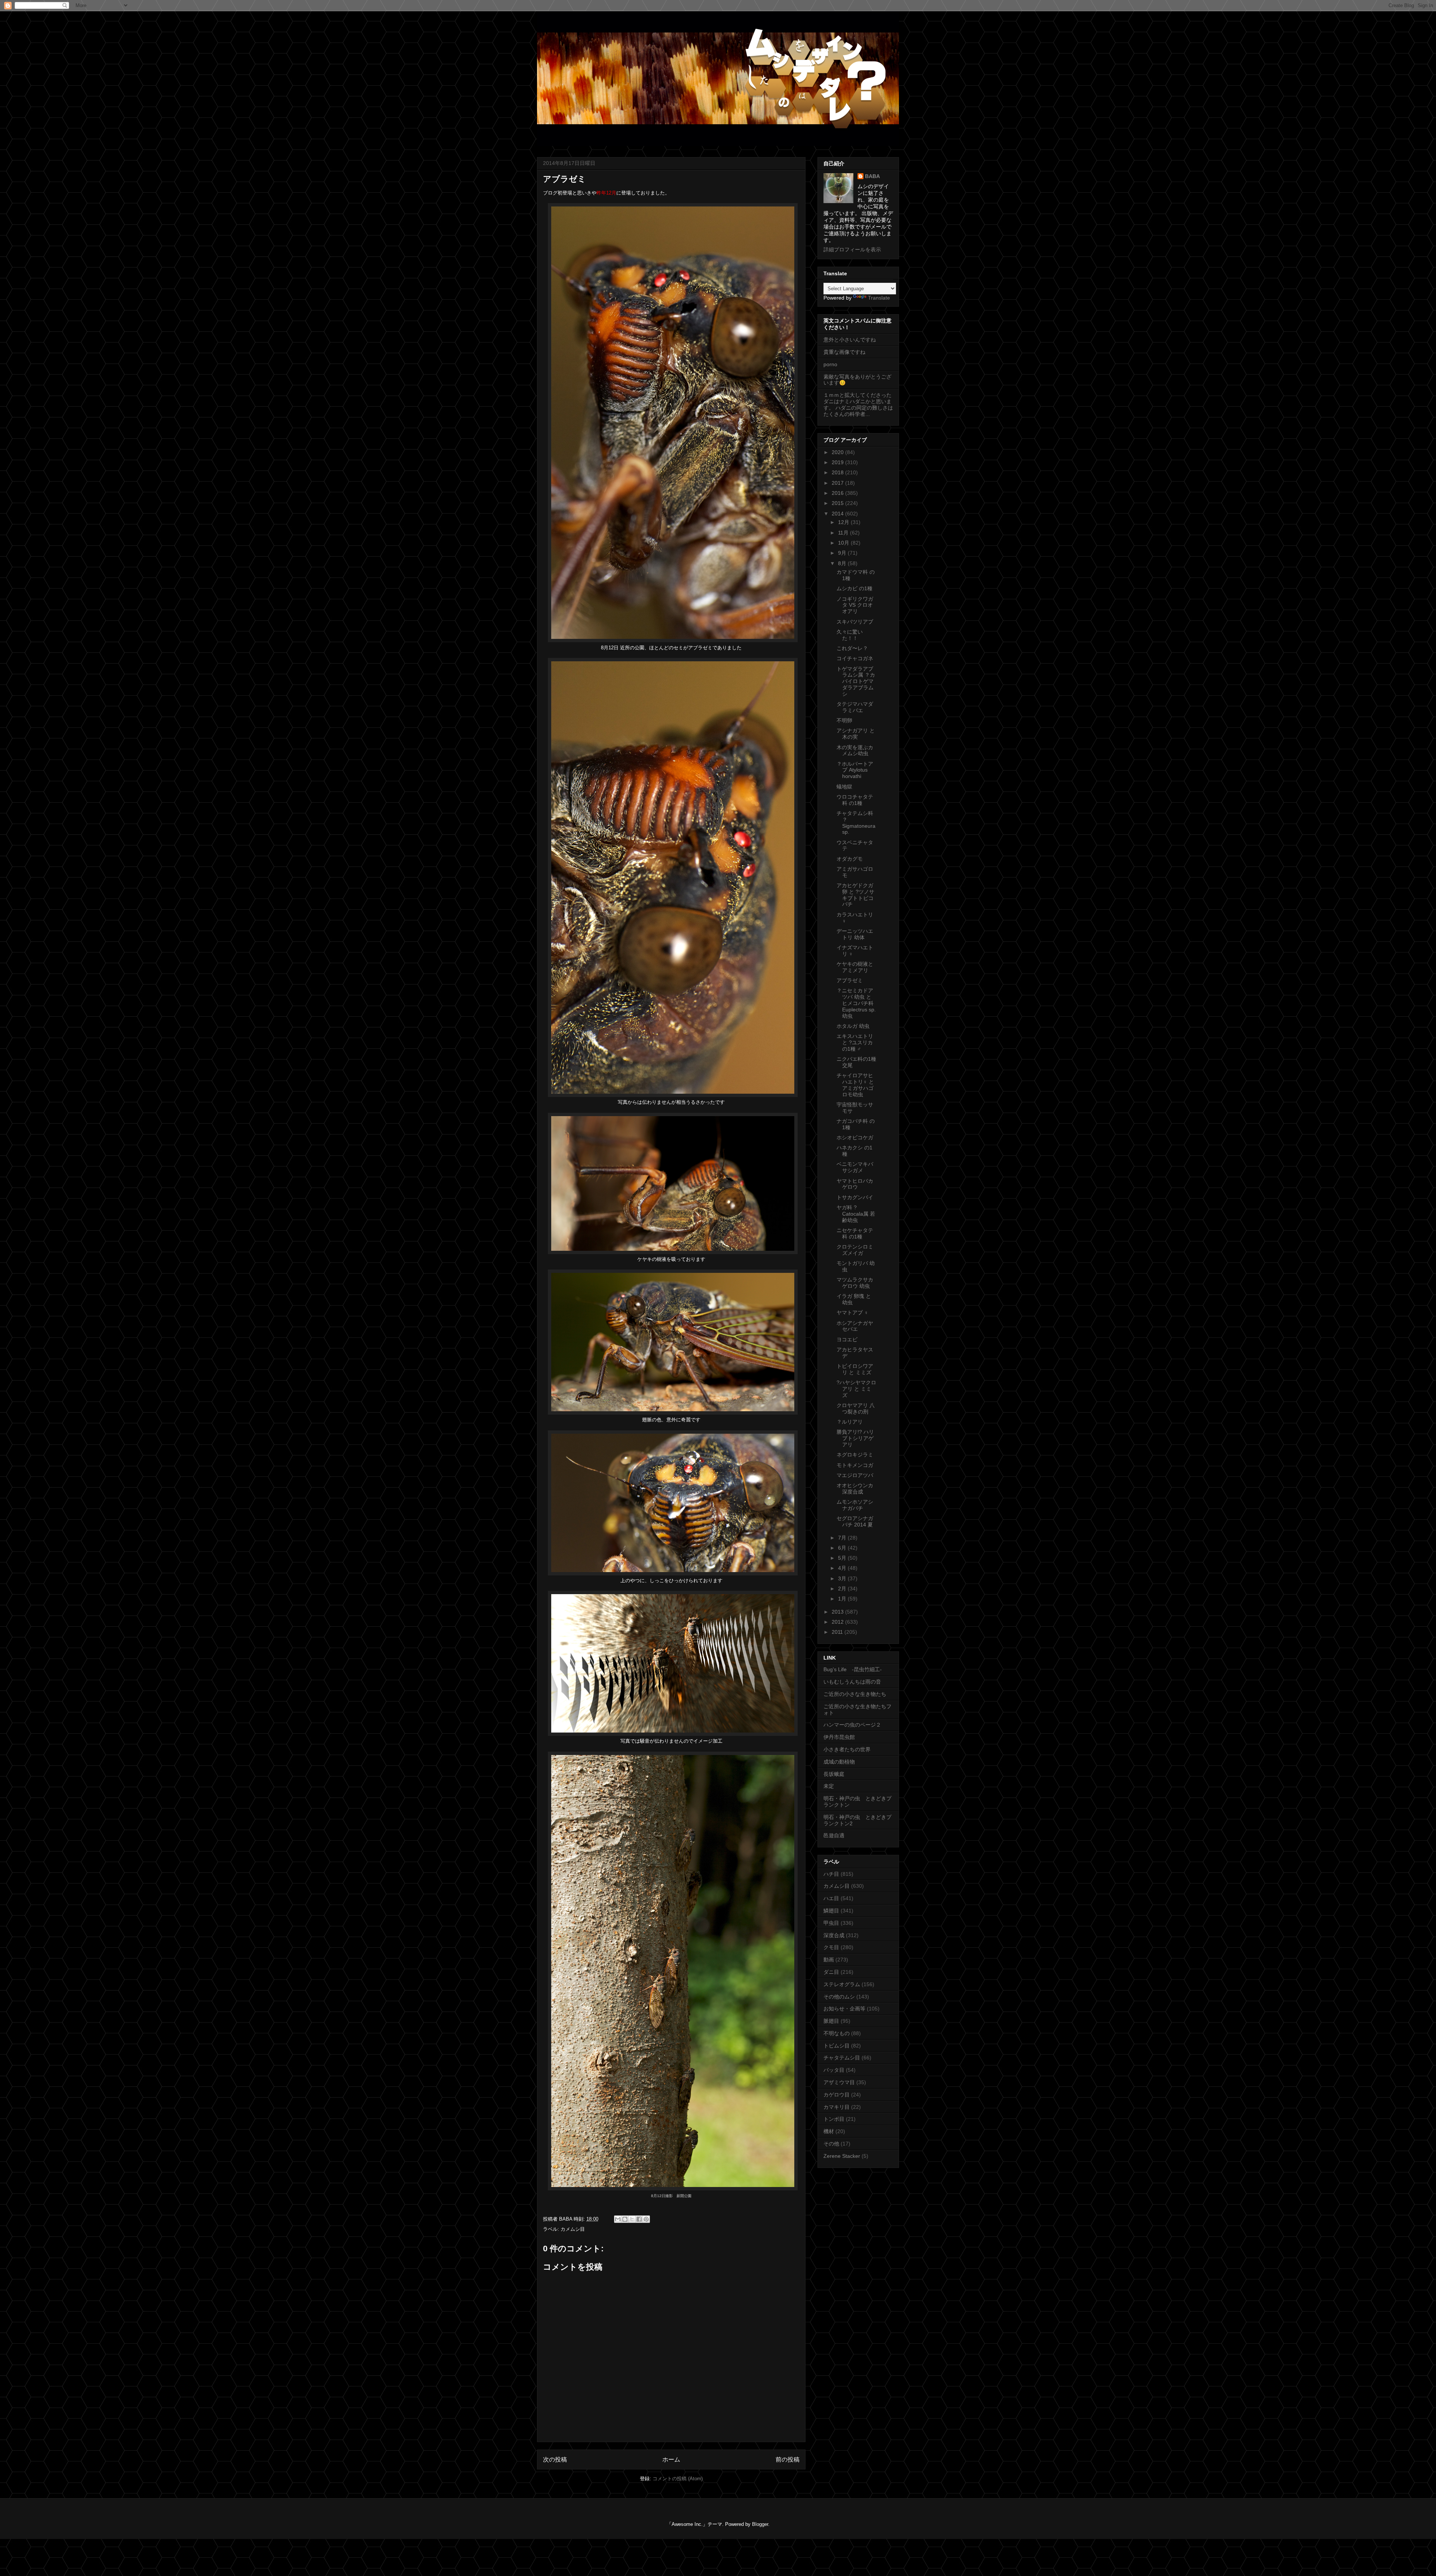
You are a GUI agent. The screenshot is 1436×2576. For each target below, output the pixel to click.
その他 (831, 2144)
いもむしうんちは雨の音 (852, 1682)
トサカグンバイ (855, 1197)
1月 (843, 1599)
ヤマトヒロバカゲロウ (855, 1184)
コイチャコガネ (855, 658)
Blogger (760, 2524)
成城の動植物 (839, 1762)
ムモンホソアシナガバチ (855, 1505)
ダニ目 (831, 1972)
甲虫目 (831, 1923)
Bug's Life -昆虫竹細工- (853, 1669)
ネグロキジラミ (855, 1455)
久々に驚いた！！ (850, 635)
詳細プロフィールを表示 (852, 249)
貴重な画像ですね (844, 352)
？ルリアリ (850, 1422)
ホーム (671, 2459)
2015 (838, 503)
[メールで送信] (618, 2219)
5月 (843, 1558)
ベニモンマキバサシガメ (855, 1167)
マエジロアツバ (855, 1475)
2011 (838, 1632)
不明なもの (837, 2033)
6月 (843, 1548)
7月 (843, 1538)
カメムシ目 (573, 2229)
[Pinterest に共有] (646, 2219)
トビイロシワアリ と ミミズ (855, 1369)
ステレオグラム (842, 1984)
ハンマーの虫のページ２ (852, 1725)
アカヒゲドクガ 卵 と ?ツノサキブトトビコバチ (855, 895)
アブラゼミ (850, 980)
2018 (838, 472)
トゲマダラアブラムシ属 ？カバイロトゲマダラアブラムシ (856, 681)
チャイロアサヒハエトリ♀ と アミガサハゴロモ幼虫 (855, 1085)
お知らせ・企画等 (844, 2009)
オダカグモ (850, 859)
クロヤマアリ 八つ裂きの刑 (856, 1408)
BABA (872, 176)
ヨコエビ (847, 1339)
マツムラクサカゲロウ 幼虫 (855, 1283)
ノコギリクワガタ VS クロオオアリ (855, 605)
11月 (844, 533)
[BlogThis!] (625, 2219)
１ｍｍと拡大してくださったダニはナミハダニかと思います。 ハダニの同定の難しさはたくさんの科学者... (858, 404)
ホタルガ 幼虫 (853, 1026)
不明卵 (844, 720)
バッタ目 (834, 2070)
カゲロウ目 (837, 2095)
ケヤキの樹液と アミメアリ (855, 967)
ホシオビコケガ (855, 1137)
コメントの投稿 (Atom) (678, 2479)
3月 (843, 1578)
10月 (844, 543)
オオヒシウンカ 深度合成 (855, 1488)
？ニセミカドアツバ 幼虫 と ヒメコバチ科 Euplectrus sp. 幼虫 (856, 1003)
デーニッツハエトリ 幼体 (855, 934)
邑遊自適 (834, 1835)
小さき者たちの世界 (847, 1749)
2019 (838, 462)
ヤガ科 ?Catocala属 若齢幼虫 (856, 1214)
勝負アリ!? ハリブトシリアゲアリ (855, 1438)
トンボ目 (834, 2119)
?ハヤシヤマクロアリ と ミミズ (856, 1389)
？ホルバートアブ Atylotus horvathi (855, 770)
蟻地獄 (844, 787)
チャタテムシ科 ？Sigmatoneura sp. (856, 823)
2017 (838, 483)
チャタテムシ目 (842, 2058)
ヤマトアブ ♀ (852, 1312)
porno (830, 364)
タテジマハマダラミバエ (855, 707)
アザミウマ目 (839, 2082)
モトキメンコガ (855, 1465)
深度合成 (834, 1935)
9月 (843, 553)
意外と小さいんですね (850, 340)
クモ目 (831, 1947)
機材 (829, 2131)
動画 (829, 1960)
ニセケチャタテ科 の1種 (855, 1233)
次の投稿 (555, 2459)
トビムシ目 (837, 2046)
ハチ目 (831, 1874)
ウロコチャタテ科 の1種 (855, 800)
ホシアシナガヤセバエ (855, 1326)
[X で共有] (632, 2219)
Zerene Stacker (842, 2156)
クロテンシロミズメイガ (855, 1250)
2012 (838, 1622)
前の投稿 (788, 2459)
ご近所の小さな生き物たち (855, 1694)
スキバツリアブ (855, 622)
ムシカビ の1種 (854, 588)
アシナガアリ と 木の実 (856, 734)
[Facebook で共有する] (639, 2219)
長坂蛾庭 (834, 1774)
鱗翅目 (831, 1911)
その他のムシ (839, 1997)
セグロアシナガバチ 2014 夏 (855, 1521)
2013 (838, 1612)
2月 (843, 1589)
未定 (829, 1786)
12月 (844, 522)
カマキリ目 (837, 2107)
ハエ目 (831, 1898)
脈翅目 (831, 2021)
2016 (838, 493)
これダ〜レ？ (852, 648)
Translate (879, 298)
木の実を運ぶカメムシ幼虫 (855, 751)
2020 (838, 452)
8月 (843, 563)
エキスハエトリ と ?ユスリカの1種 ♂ (855, 1042)
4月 (843, 1568)
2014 (838, 514)
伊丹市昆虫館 (839, 1737)
